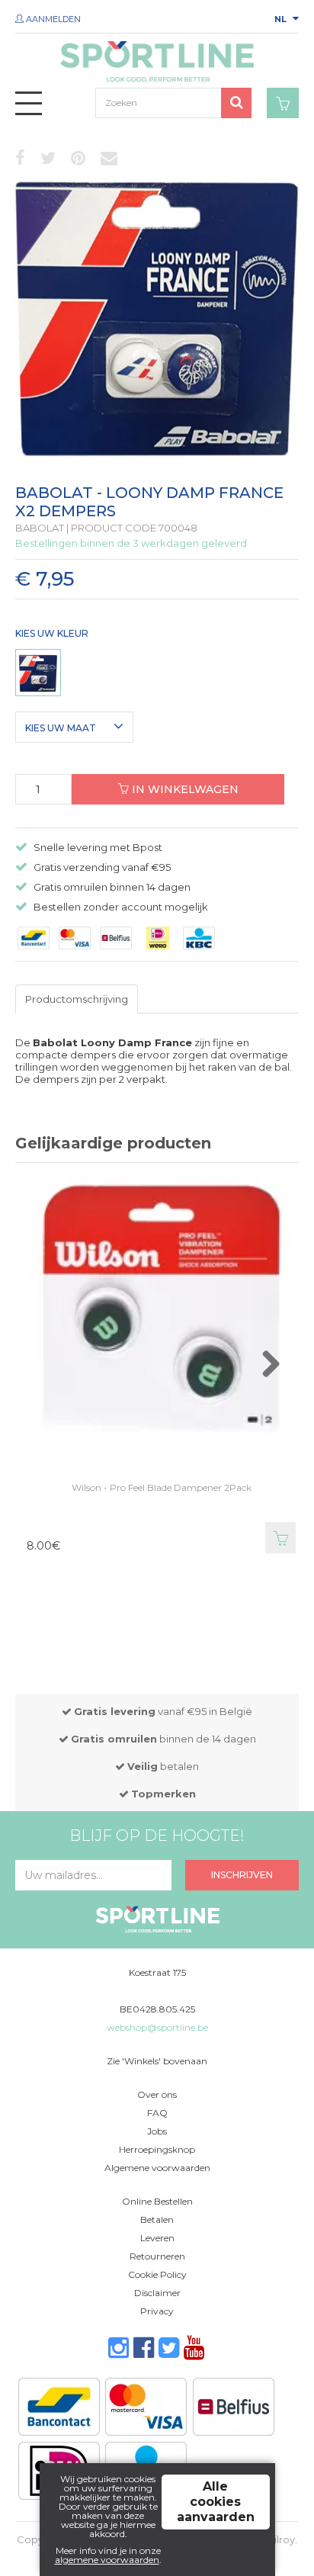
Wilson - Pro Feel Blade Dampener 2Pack (162, 1487)
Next (286, 1372)
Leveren (157, 2238)
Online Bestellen (157, 2201)
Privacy (157, 2311)
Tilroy (282, 2539)
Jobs (157, 2131)
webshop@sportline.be (157, 2027)
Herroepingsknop (157, 2149)
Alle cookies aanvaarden (216, 2502)
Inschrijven (242, 1875)
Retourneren (157, 2256)
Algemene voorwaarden (157, 2168)
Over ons (157, 2094)
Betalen (157, 2219)
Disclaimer (157, 2293)
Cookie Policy (157, 2274)
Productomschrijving (77, 999)
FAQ (157, 2113)
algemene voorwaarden (107, 2560)
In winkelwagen (184, 789)
